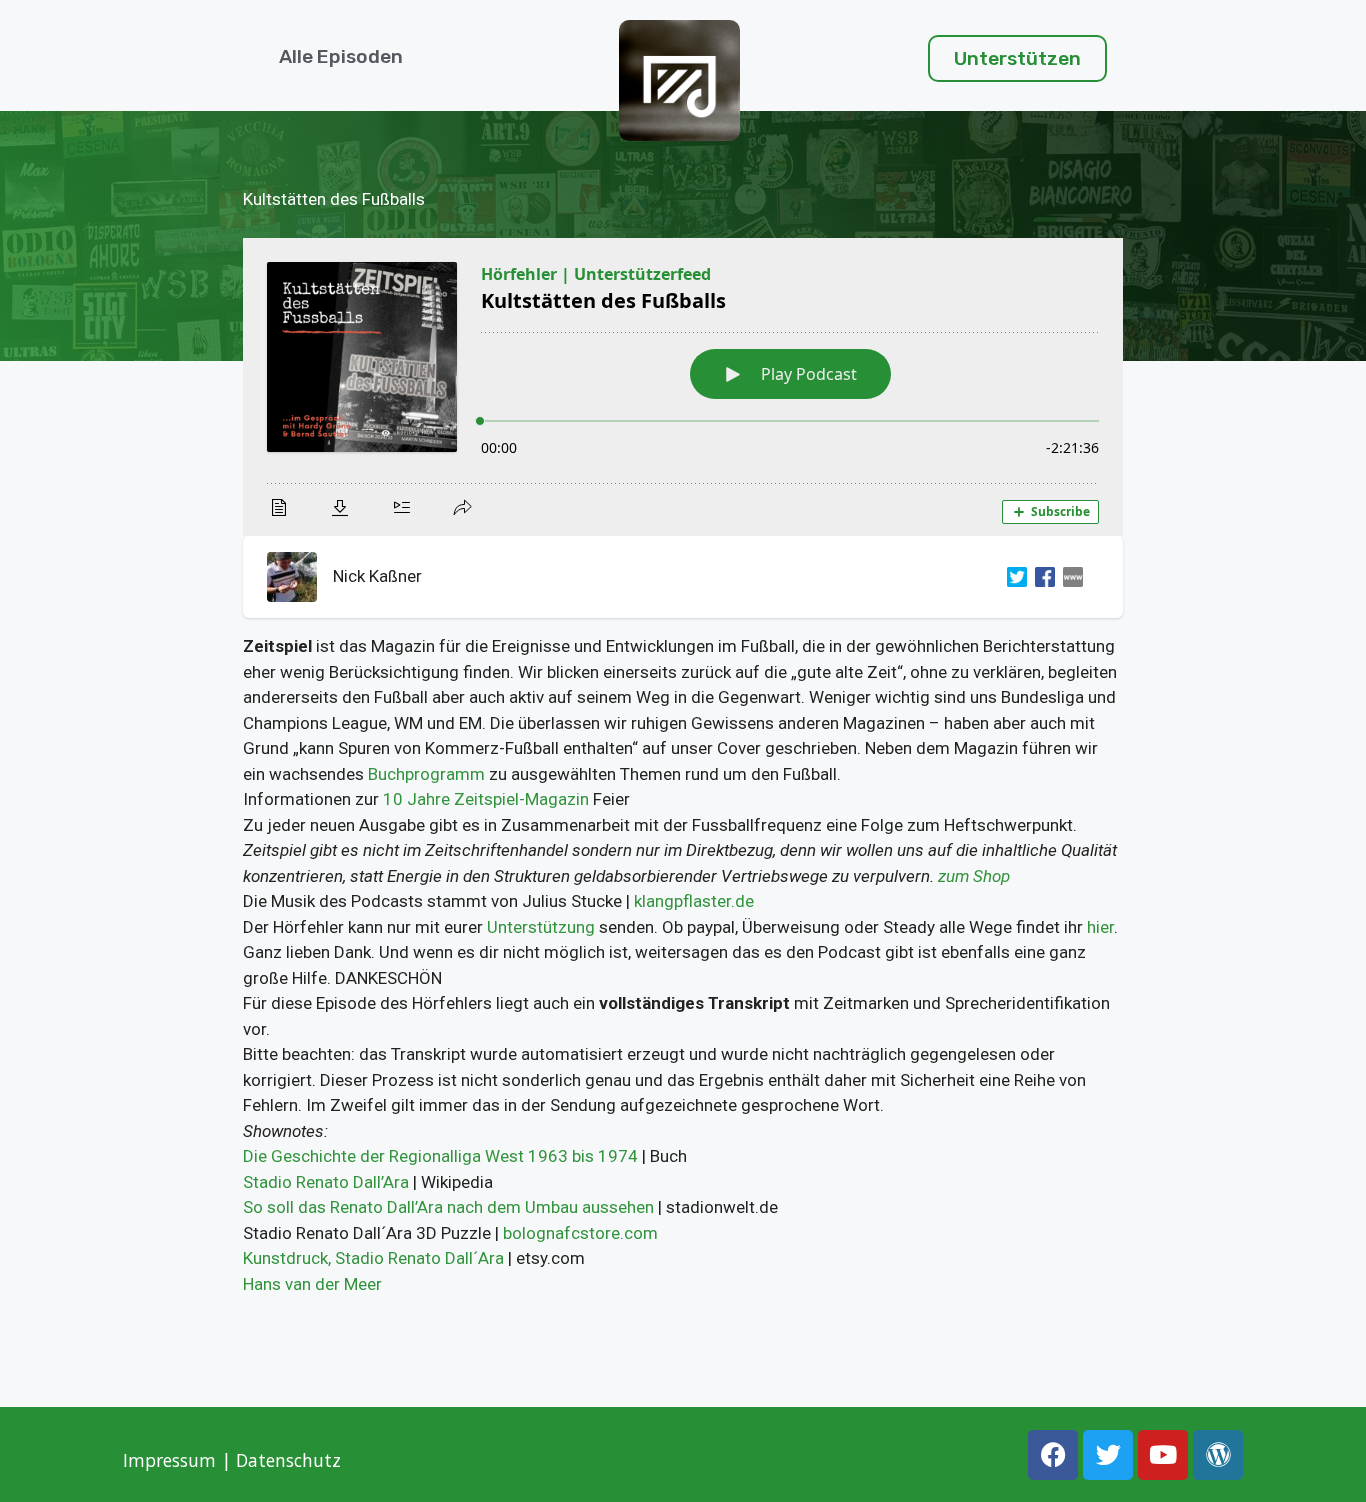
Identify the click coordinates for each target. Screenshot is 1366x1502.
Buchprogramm (426, 774)
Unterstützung (541, 927)
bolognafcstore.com (580, 1233)
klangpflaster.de (694, 901)
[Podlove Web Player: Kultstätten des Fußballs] (683, 387)
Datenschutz (291, 1460)
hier (1100, 927)
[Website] (1069, 577)
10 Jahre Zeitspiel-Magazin (486, 799)
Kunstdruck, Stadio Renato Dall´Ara (373, 1258)
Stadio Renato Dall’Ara (326, 1182)
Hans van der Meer (312, 1284)
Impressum (169, 1460)
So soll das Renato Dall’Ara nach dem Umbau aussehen (448, 1207)
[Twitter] (1013, 577)
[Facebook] (1041, 577)
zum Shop (974, 876)
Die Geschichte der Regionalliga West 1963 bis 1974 (440, 1156)
